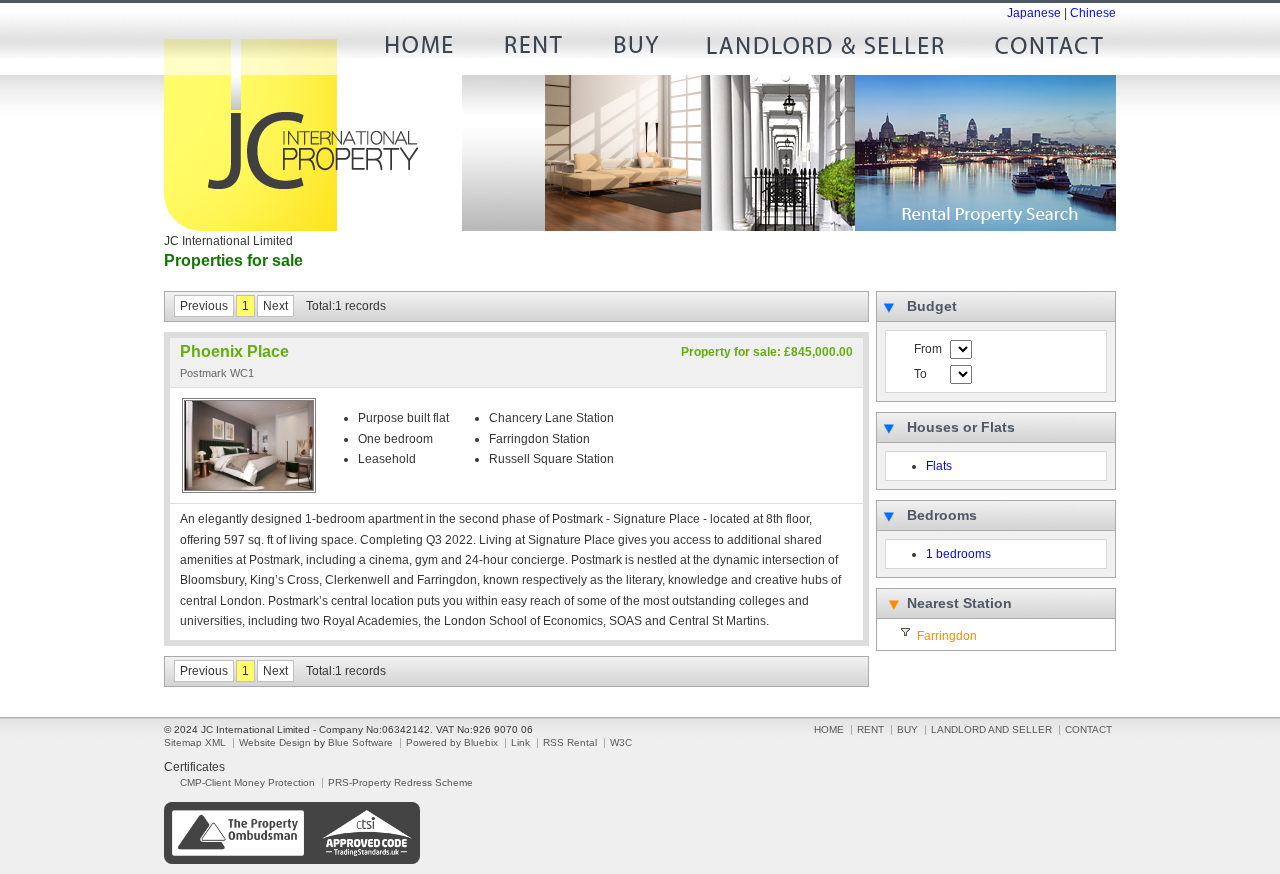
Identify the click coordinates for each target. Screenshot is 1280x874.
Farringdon (947, 636)
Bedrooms (942, 515)
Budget (932, 306)
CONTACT (1041, 50)
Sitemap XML (195, 742)
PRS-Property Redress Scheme (400, 782)
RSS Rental (570, 742)
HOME (426, 50)
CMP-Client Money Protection (247, 782)
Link (520, 742)
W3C (621, 742)
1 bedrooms (958, 554)
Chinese (1093, 13)
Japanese (1034, 13)
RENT (531, 50)
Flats (939, 466)
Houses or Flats (961, 427)
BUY (636, 50)
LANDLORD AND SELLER (826, 50)
